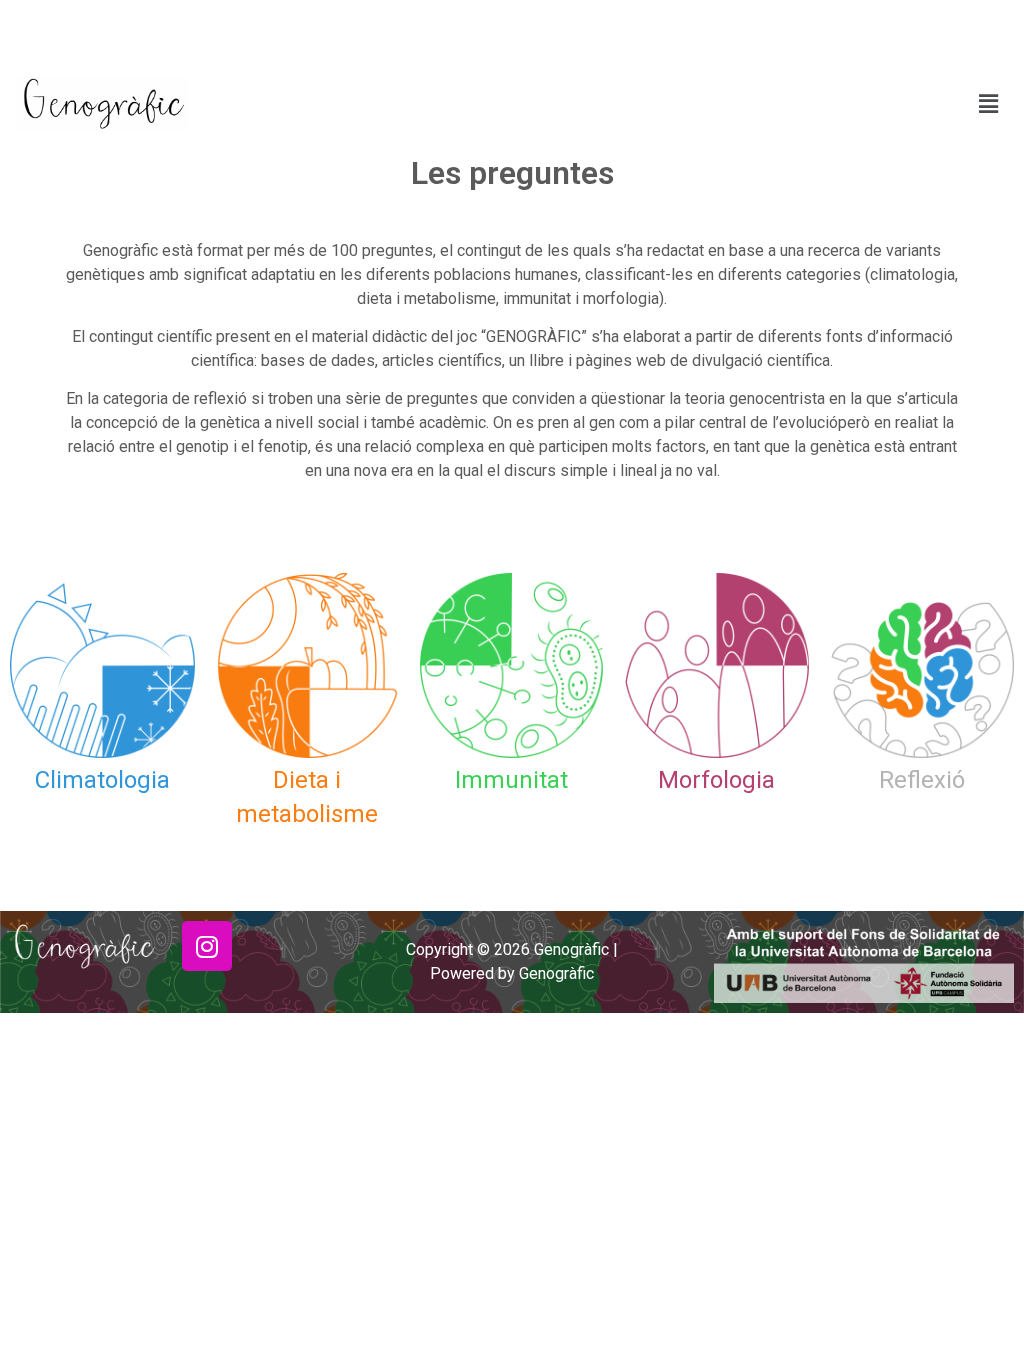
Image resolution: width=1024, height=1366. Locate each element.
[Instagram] (207, 946)
